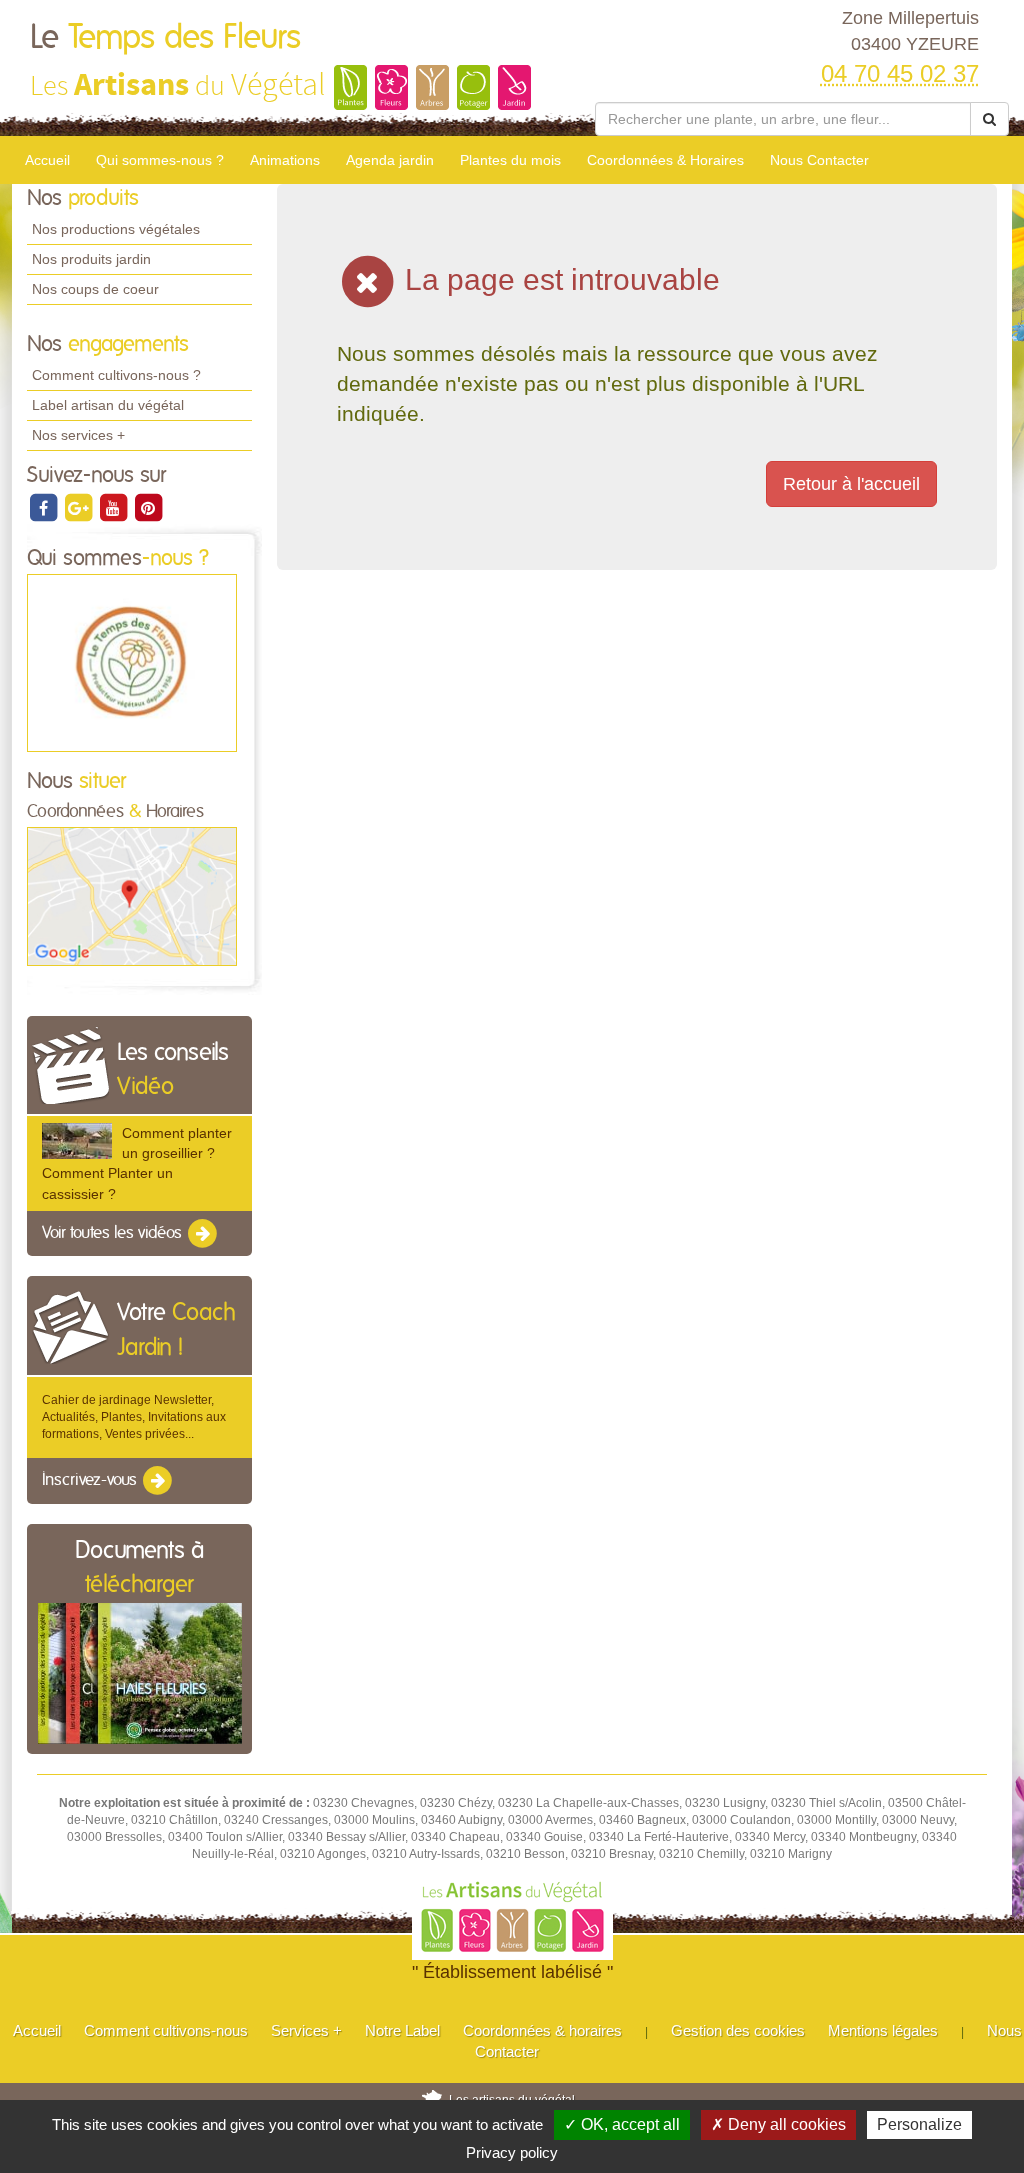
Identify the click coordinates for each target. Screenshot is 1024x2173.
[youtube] (114, 507)
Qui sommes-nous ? (160, 160)
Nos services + (78, 435)
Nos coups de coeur (95, 289)
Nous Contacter (819, 160)
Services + (306, 2030)
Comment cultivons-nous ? (116, 375)
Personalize (919, 2124)
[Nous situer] (132, 896)
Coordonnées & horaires (542, 2030)
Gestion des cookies (738, 2030)
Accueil (47, 160)
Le (165, 38)
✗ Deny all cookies (778, 2124)
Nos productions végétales (116, 229)
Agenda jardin (390, 160)
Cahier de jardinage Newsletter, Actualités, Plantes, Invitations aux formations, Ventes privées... (134, 1417)
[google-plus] (79, 507)
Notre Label (402, 2030)
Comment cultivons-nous (166, 2030)
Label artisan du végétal (108, 405)
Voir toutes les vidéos (114, 1233)
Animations (285, 160)
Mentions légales (883, 2030)
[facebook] (44, 507)
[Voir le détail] (77, 1141)
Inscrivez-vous (91, 1481)
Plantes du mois (510, 160)
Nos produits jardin (91, 259)
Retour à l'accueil (851, 484)
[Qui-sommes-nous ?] (132, 662)
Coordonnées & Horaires (665, 160)
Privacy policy (512, 2152)
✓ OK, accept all (622, 2124)
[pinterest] (148, 507)
